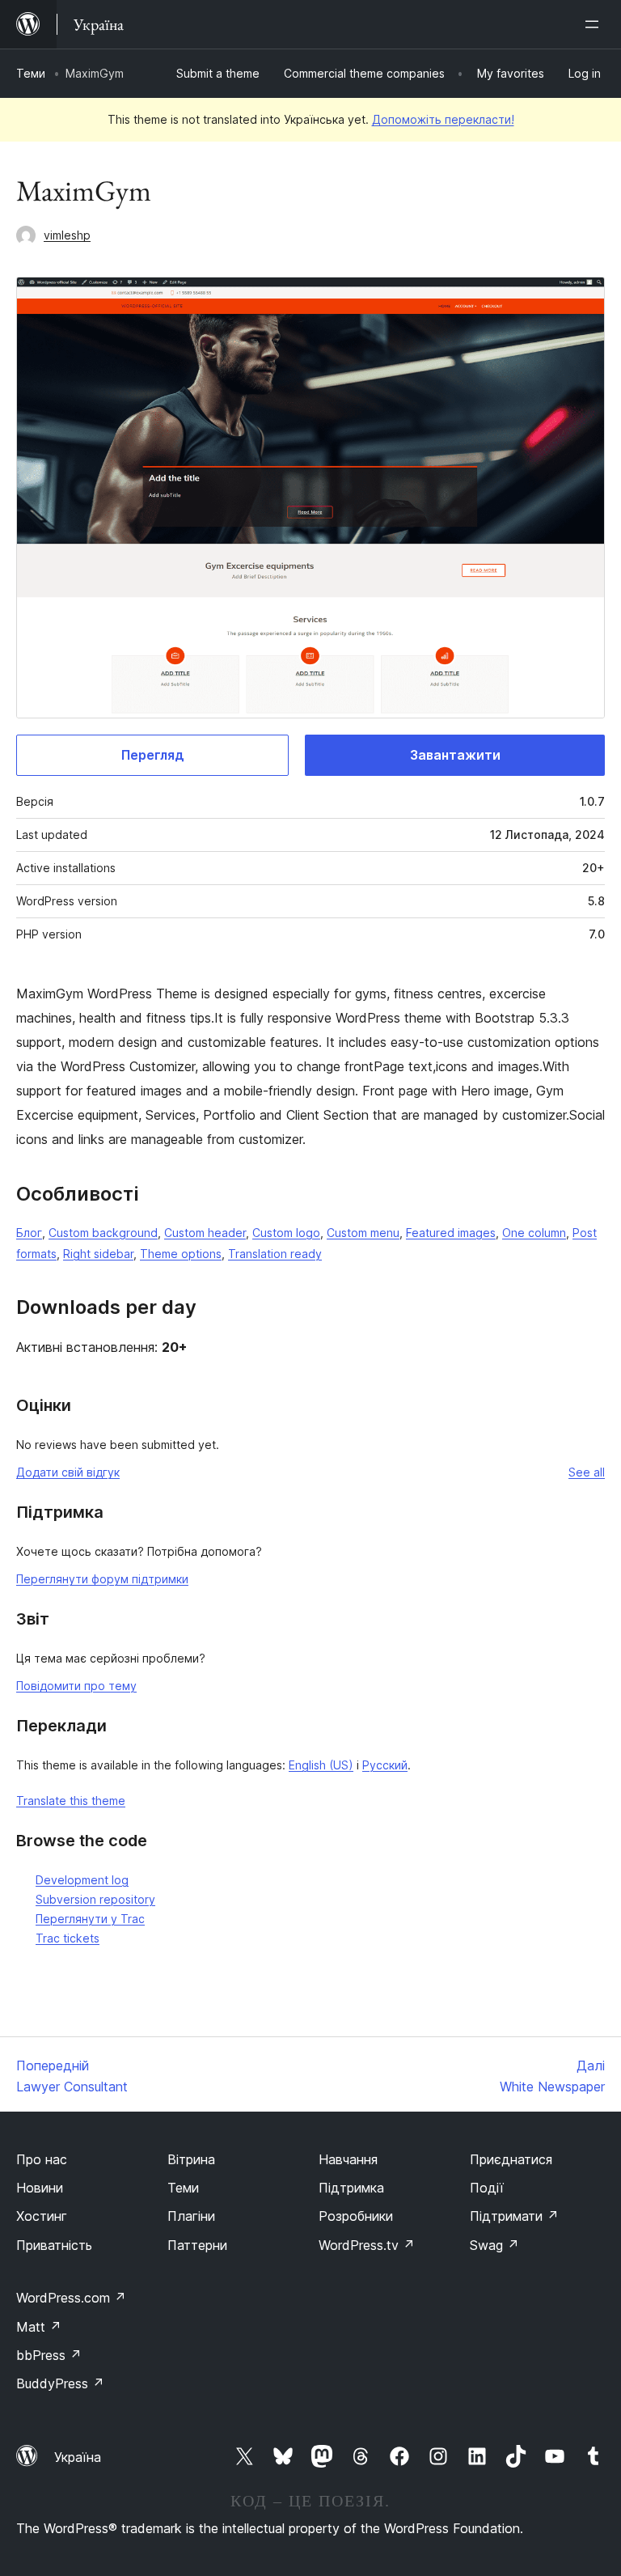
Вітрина (191, 2159)
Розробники (356, 2216)
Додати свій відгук (68, 1472)
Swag (494, 2245)
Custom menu (363, 1233)
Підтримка (351, 2188)
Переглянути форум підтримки (102, 1579)
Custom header (205, 1233)
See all (587, 1472)
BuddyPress (60, 2383)
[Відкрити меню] (595, 24)
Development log (82, 1880)
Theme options (181, 1254)
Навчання (348, 2159)
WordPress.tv (367, 2245)
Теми (31, 73)
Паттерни (197, 2245)
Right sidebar (98, 1254)
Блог (29, 1233)
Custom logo (286, 1233)
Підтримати (514, 2216)
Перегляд (153, 755)
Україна (78, 2457)
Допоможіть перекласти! (443, 119)
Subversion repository (95, 1899)
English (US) (321, 1765)
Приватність (54, 2245)
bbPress (49, 2355)
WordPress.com (71, 2298)
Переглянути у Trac (90, 1919)
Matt (39, 2327)
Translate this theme (71, 1801)
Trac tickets (68, 1938)
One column (534, 1233)
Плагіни (191, 2216)
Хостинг (42, 2216)
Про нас (42, 2159)
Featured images (451, 1233)
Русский (385, 1765)
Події (487, 2188)
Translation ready (275, 1254)
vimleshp (67, 235)
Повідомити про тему (76, 1686)
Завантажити (455, 755)
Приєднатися (511, 2159)
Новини (40, 2188)
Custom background (103, 1233)
